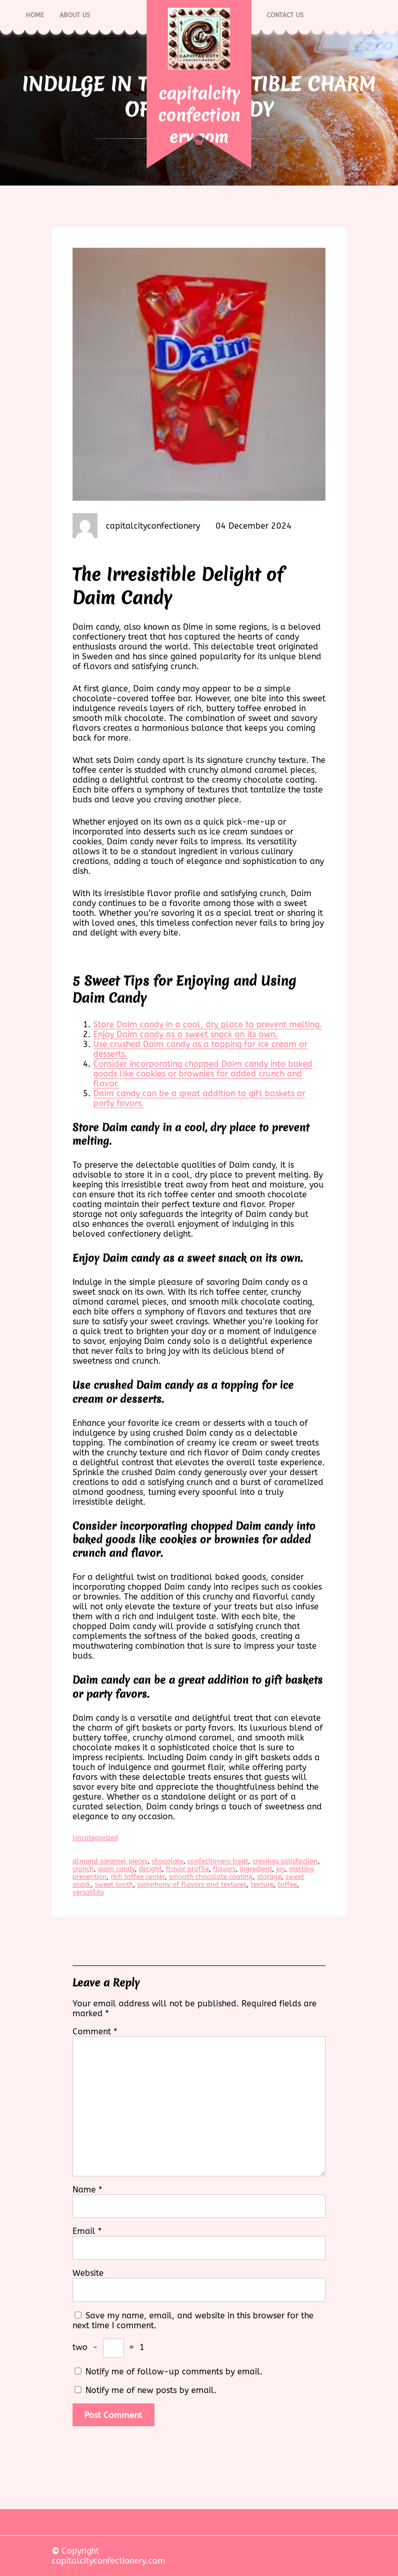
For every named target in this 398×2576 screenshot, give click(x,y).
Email (87, 2231)
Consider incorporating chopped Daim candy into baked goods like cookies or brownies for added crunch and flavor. (203, 1074)
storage (269, 1877)
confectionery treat (218, 1861)
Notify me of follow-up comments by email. (174, 2372)
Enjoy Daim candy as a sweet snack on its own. (186, 1034)
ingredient (256, 1869)
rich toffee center (138, 1877)
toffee (287, 1884)
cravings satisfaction (285, 1861)
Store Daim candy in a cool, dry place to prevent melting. (208, 1024)
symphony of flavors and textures (192, 1884)
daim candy (116, 1869)
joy (281, 1869)
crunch (83, 1869)
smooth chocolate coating (211, 1877)
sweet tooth (114, 1884)
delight (150, 1869)
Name (87, 2190)
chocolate (168, 1861)
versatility (88, 1892)
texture (262, 1884)
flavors (224, 1869)
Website (88, 2273)
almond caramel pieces (110, 1861)
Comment (95, 2032)
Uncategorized (95, 1838)
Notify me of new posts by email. (151, 2390)
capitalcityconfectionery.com (199, 115)
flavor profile (187, 1869)
